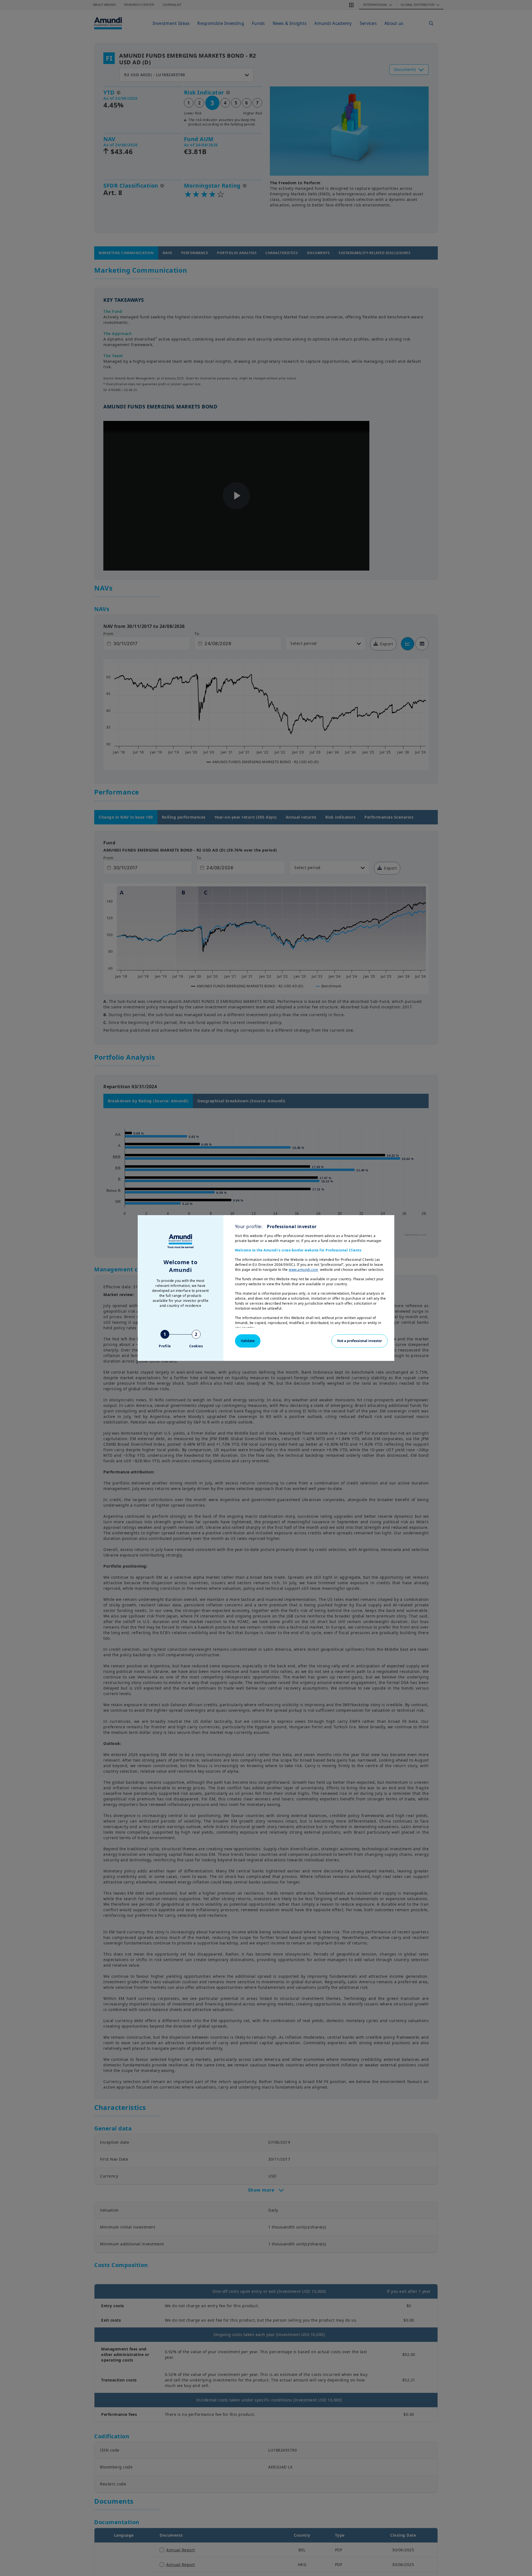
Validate (248, 1341)
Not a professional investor (360, 1341)
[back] (516, 1316)
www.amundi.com (303, 1270)
